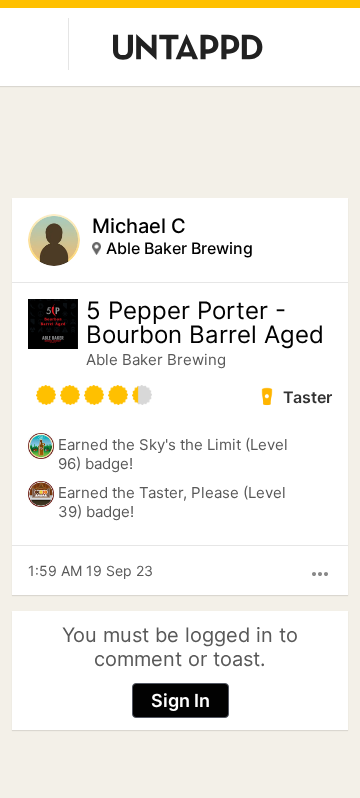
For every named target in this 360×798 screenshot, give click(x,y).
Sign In (180, 700)
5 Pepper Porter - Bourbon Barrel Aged (205, 323)
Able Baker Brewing (179, 248)
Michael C (139, 226)
